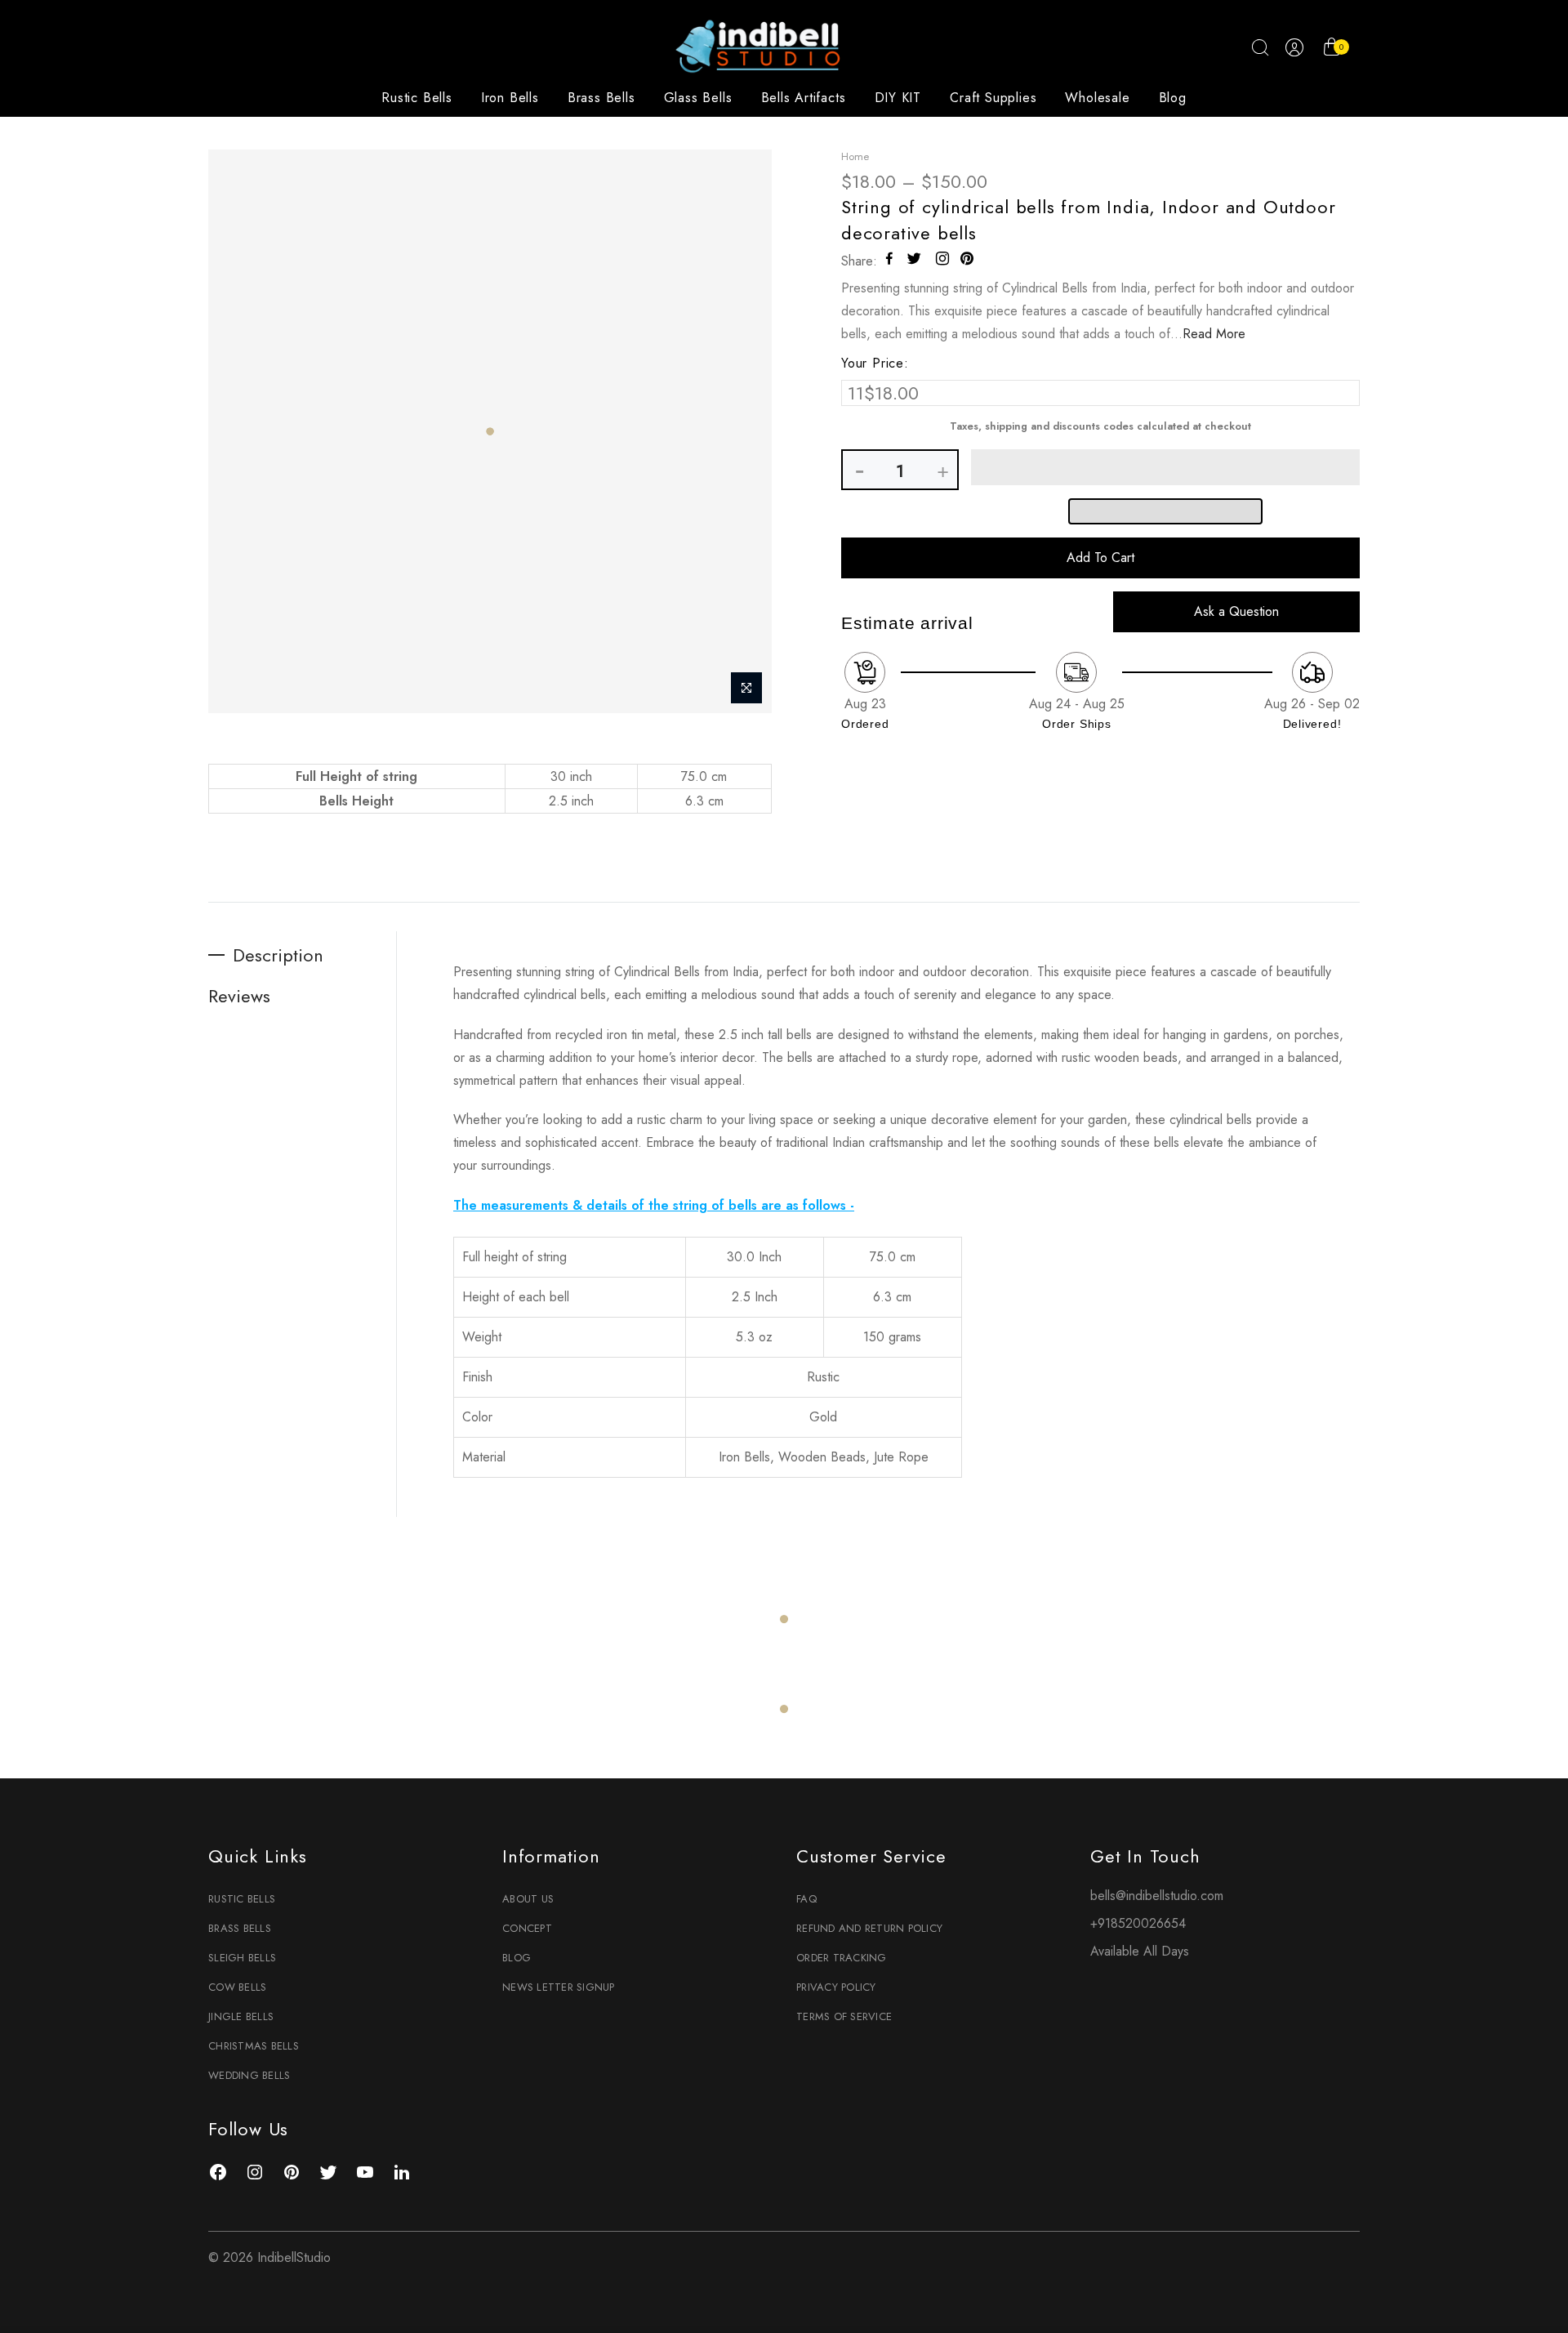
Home (855, 156)
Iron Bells (510, 98)
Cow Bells (237, 1987)
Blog (1173, 98)
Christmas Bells (254, 2046)
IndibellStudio (294, 2257)
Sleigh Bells (242, 1958)
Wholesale (1097, 98)
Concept (527, 1928)
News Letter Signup (559, 1987)
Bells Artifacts (804, 98)
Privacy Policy (836, 1987)
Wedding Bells (249, 2075)
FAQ (806, 1899)
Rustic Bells (417, 98)
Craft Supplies (993, 98)
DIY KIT (898, 98)
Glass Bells (698, 98)
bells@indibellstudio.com (1157, 1896)
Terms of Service (844, 2016)
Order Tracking (842, 1958)
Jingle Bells (241, 2016)
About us (528, 1899)
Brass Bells (601, 98)
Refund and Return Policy (869, 1928)
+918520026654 (1138, 1923)
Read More (1214, 334)
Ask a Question (1236, 611)
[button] (1165, 467)
